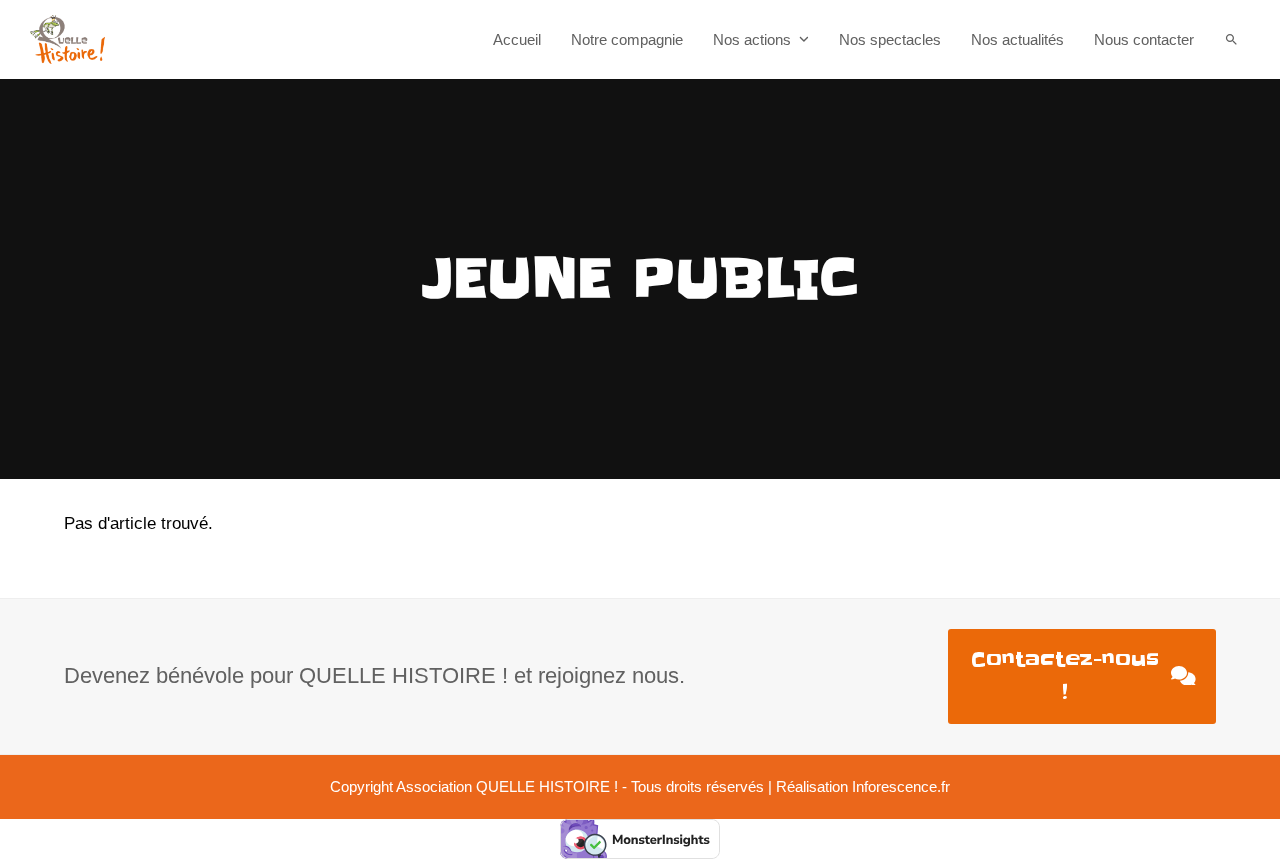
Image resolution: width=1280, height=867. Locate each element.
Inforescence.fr (901, 787)
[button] (1231, 39)
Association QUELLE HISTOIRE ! (507, 787)
